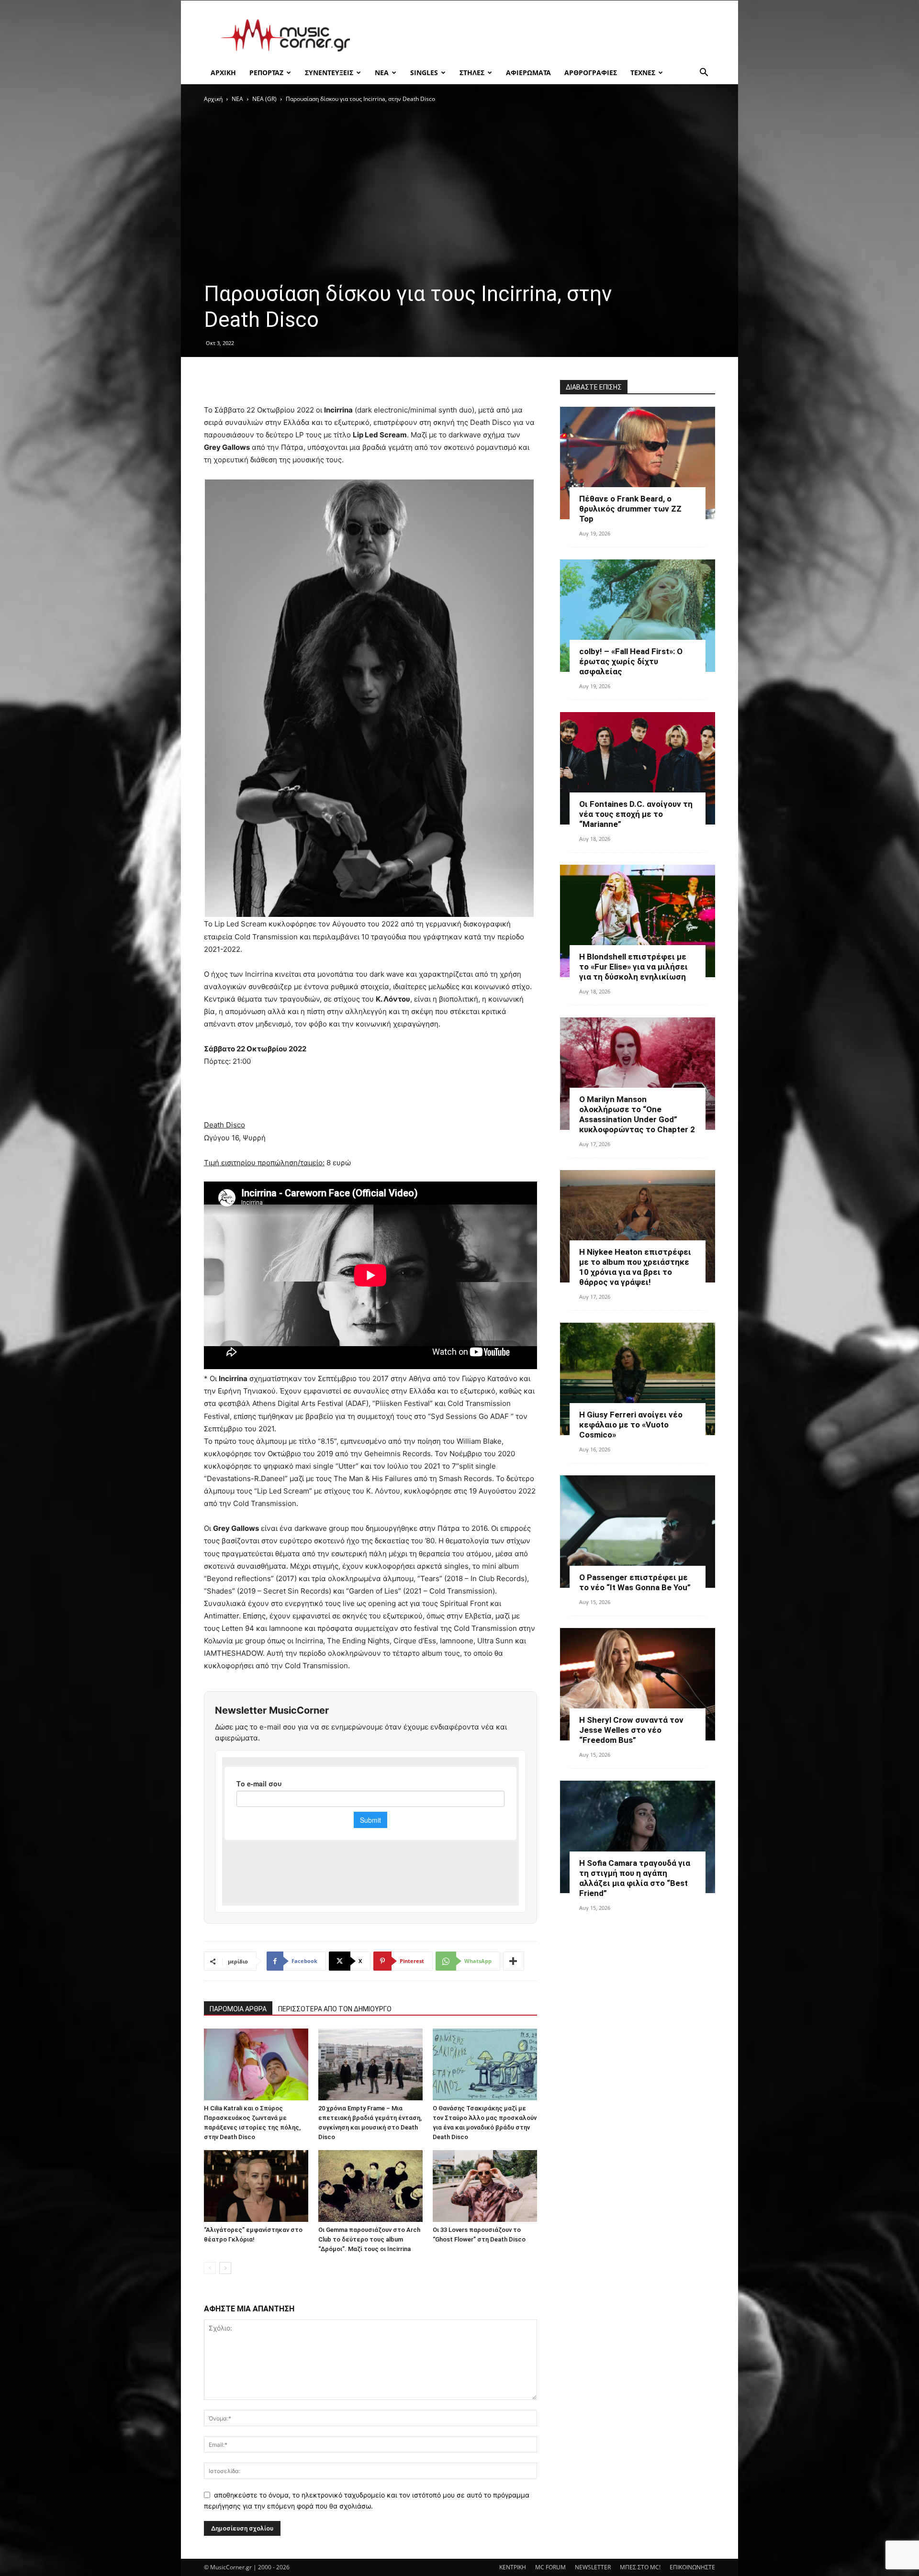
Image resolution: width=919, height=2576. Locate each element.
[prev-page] (210, 2268)
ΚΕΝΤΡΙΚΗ (513, 2567)
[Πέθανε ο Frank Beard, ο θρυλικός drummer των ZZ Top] (638, 463)
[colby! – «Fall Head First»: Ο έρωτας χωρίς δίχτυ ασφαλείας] (638, 616)
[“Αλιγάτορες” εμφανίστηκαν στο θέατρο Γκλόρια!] (256, 2186)
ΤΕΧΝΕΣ (643, 72)
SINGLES (424, 72)
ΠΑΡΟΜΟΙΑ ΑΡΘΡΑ (238, 2009)
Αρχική (213, 99)
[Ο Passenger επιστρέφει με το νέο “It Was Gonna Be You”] (638, 1532)
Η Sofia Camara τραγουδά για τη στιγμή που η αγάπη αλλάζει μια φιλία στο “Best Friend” (635, 1878)
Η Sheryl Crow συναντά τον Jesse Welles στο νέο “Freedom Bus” (631, 1730)
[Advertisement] (541, 35)
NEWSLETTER (593, 2567)
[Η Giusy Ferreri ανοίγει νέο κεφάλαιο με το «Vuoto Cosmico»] (638, 1379)
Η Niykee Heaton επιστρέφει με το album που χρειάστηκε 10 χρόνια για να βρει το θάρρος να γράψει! (635, 1267)
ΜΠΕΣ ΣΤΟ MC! (640, 2567)
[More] (514, 1961)
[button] (704, 73)
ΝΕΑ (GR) (264, 99)
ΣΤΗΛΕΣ (472, 72)
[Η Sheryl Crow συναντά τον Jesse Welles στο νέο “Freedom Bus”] (638, 1684)
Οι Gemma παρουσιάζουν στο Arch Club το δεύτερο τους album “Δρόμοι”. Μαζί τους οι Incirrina (369, 2239)
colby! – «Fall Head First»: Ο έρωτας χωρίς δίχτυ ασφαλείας (631, 661)
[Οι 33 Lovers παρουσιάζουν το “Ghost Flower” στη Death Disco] (485, 2186)
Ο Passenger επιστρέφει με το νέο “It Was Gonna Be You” (635, 1582)
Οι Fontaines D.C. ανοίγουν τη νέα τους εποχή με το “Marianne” (636, 814)
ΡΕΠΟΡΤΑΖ (266, 72)
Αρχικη (223, 72)
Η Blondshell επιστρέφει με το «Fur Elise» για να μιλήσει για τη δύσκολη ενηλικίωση (633, 967)
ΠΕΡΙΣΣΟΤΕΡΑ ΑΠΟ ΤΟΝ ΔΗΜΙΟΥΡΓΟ (335, 2009)
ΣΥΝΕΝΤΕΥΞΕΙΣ (329, 72)
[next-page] (225, 2268)
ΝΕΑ (382, 72)
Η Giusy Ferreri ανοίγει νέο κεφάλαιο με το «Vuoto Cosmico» (631, 1425)
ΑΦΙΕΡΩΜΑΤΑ (528, 72)
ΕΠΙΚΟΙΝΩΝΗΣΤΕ (692, 2567)
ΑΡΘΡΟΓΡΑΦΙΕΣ (591, 72)
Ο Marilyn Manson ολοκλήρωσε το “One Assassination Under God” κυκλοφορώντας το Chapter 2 (637, 1114)
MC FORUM (550, 2567)
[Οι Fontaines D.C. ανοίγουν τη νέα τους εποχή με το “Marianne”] (638, 768)
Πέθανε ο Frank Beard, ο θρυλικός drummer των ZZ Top (630, 509)
